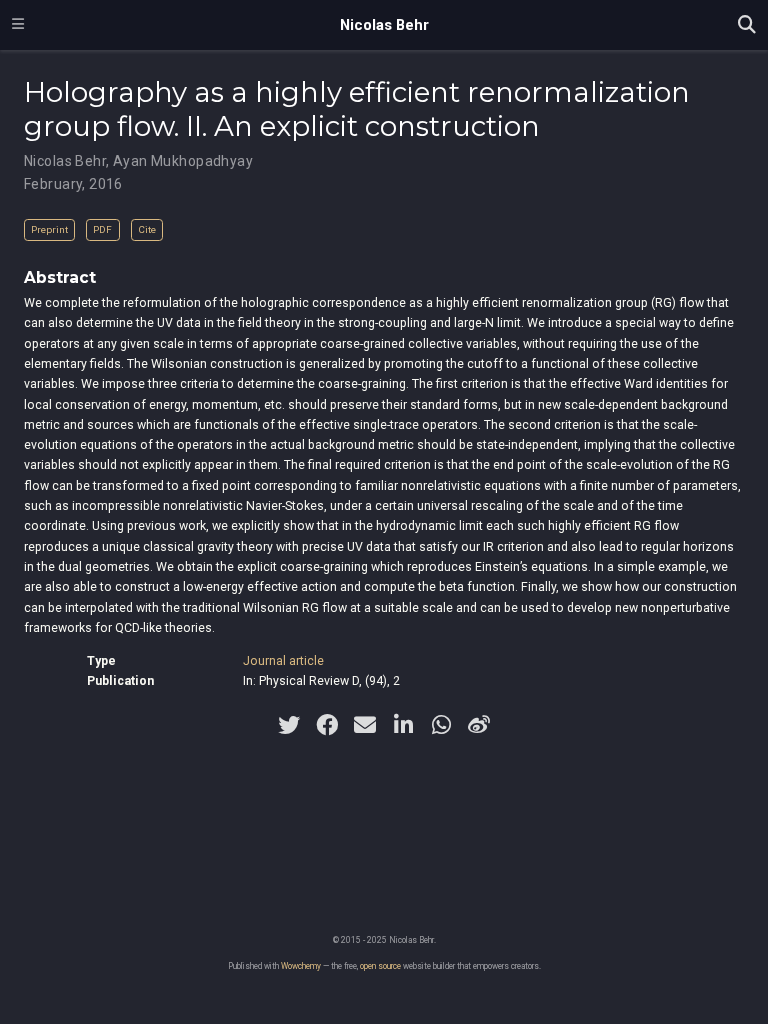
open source (380, 966)
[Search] (747, 25)
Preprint (49, 229)
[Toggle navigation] (18, 25)
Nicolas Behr (384, 25)
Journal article (283, 661)
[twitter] (289, 725)
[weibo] (479, 725)
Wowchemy (301, 966)
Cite (147, 229)
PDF (102, 229)
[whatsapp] (441, 725)
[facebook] (327, 725)
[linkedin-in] (403, 725)
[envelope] (365, 725)
